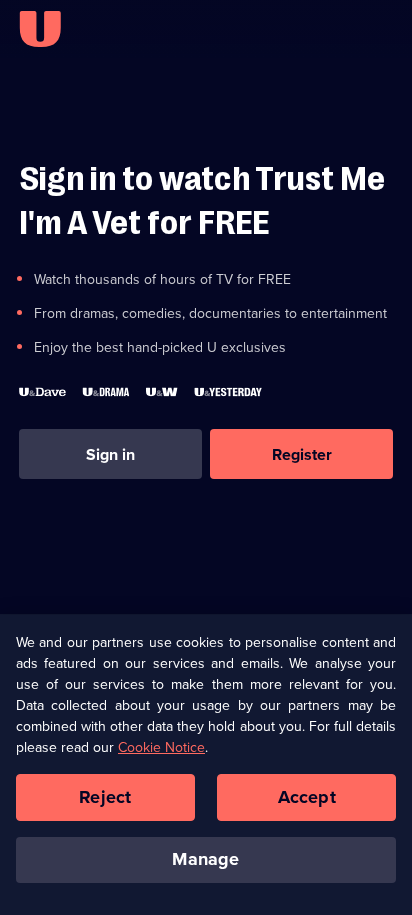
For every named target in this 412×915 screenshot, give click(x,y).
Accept (307, 797)
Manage (205, 859)
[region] (206, 765)
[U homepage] (40, 29)
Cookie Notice (161, 747)
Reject (105, 797)
